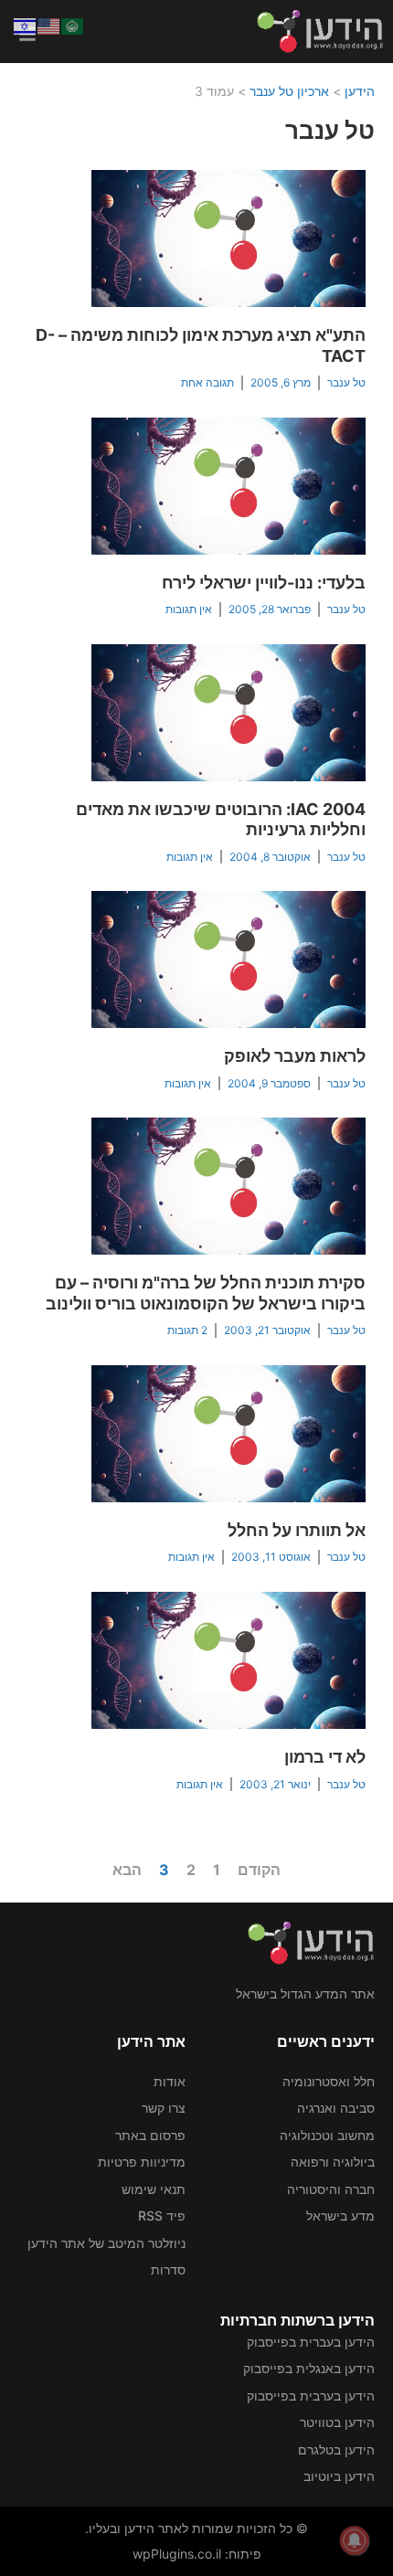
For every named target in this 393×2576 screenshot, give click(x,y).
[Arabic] (73, 25)
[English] (49, 25)
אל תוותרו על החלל (297, 1530)
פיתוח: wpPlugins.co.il (197, 2554)
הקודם (259, 1870)
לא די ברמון (325, 1757)
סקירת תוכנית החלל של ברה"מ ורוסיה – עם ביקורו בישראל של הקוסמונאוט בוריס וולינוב (206, 1293)
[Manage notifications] (355, 2540)
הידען (360, 91)
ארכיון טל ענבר (289, 91)
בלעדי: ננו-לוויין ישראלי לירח (264, 583)
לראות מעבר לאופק (295, 1056)
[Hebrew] (26, 25)
